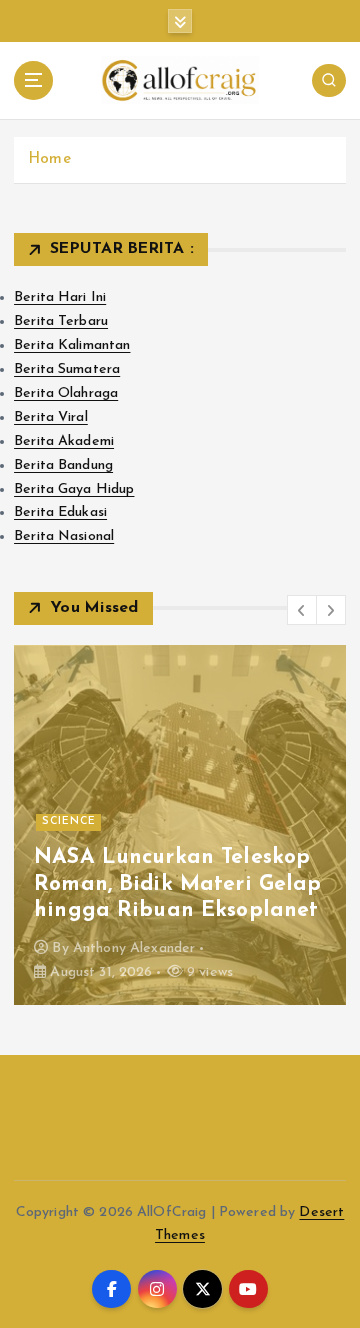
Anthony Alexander (134, 948)
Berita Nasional (64, 536)
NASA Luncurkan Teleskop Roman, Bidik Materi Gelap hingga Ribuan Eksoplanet (178, 884)
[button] (302, 610)
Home (49, 159)
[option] (180, 825)
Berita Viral (51, 417)
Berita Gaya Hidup (74, 489)
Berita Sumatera (67, 369)
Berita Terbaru (61, 321)
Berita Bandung (63, 465)
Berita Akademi (64, 441)
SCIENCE (69, 821)
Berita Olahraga (66, 393)
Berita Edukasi (60, 512)
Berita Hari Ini (60, 297)
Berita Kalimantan (72, 345)
